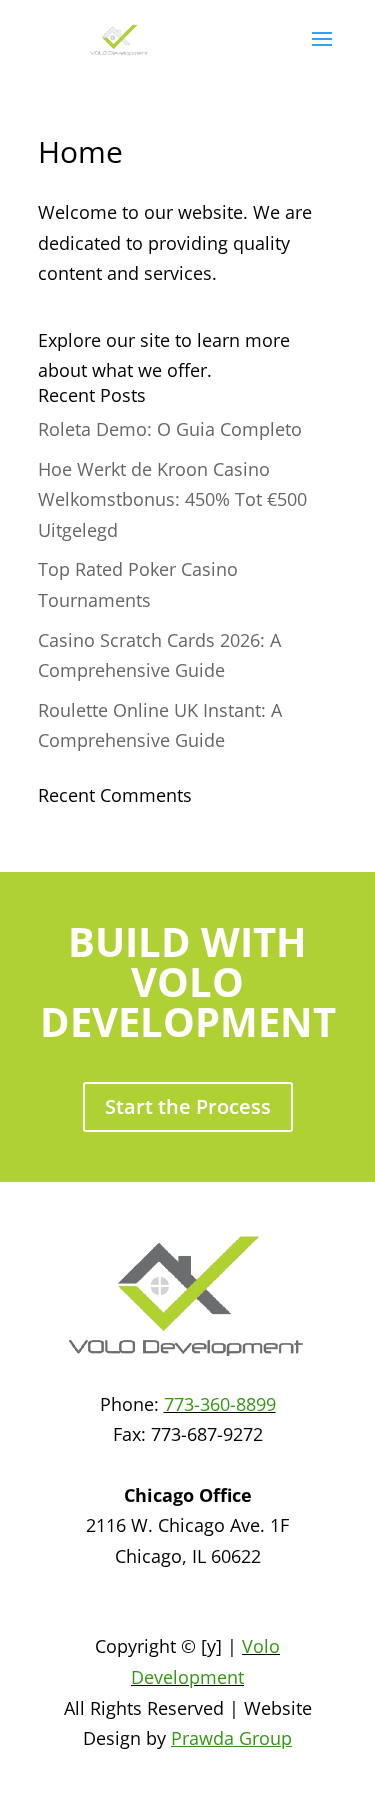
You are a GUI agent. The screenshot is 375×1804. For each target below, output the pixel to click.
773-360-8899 (220, 1404)
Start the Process (188, 1106)
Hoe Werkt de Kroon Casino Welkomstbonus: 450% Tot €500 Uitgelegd (172, 499)
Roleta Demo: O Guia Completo (170, 429)
